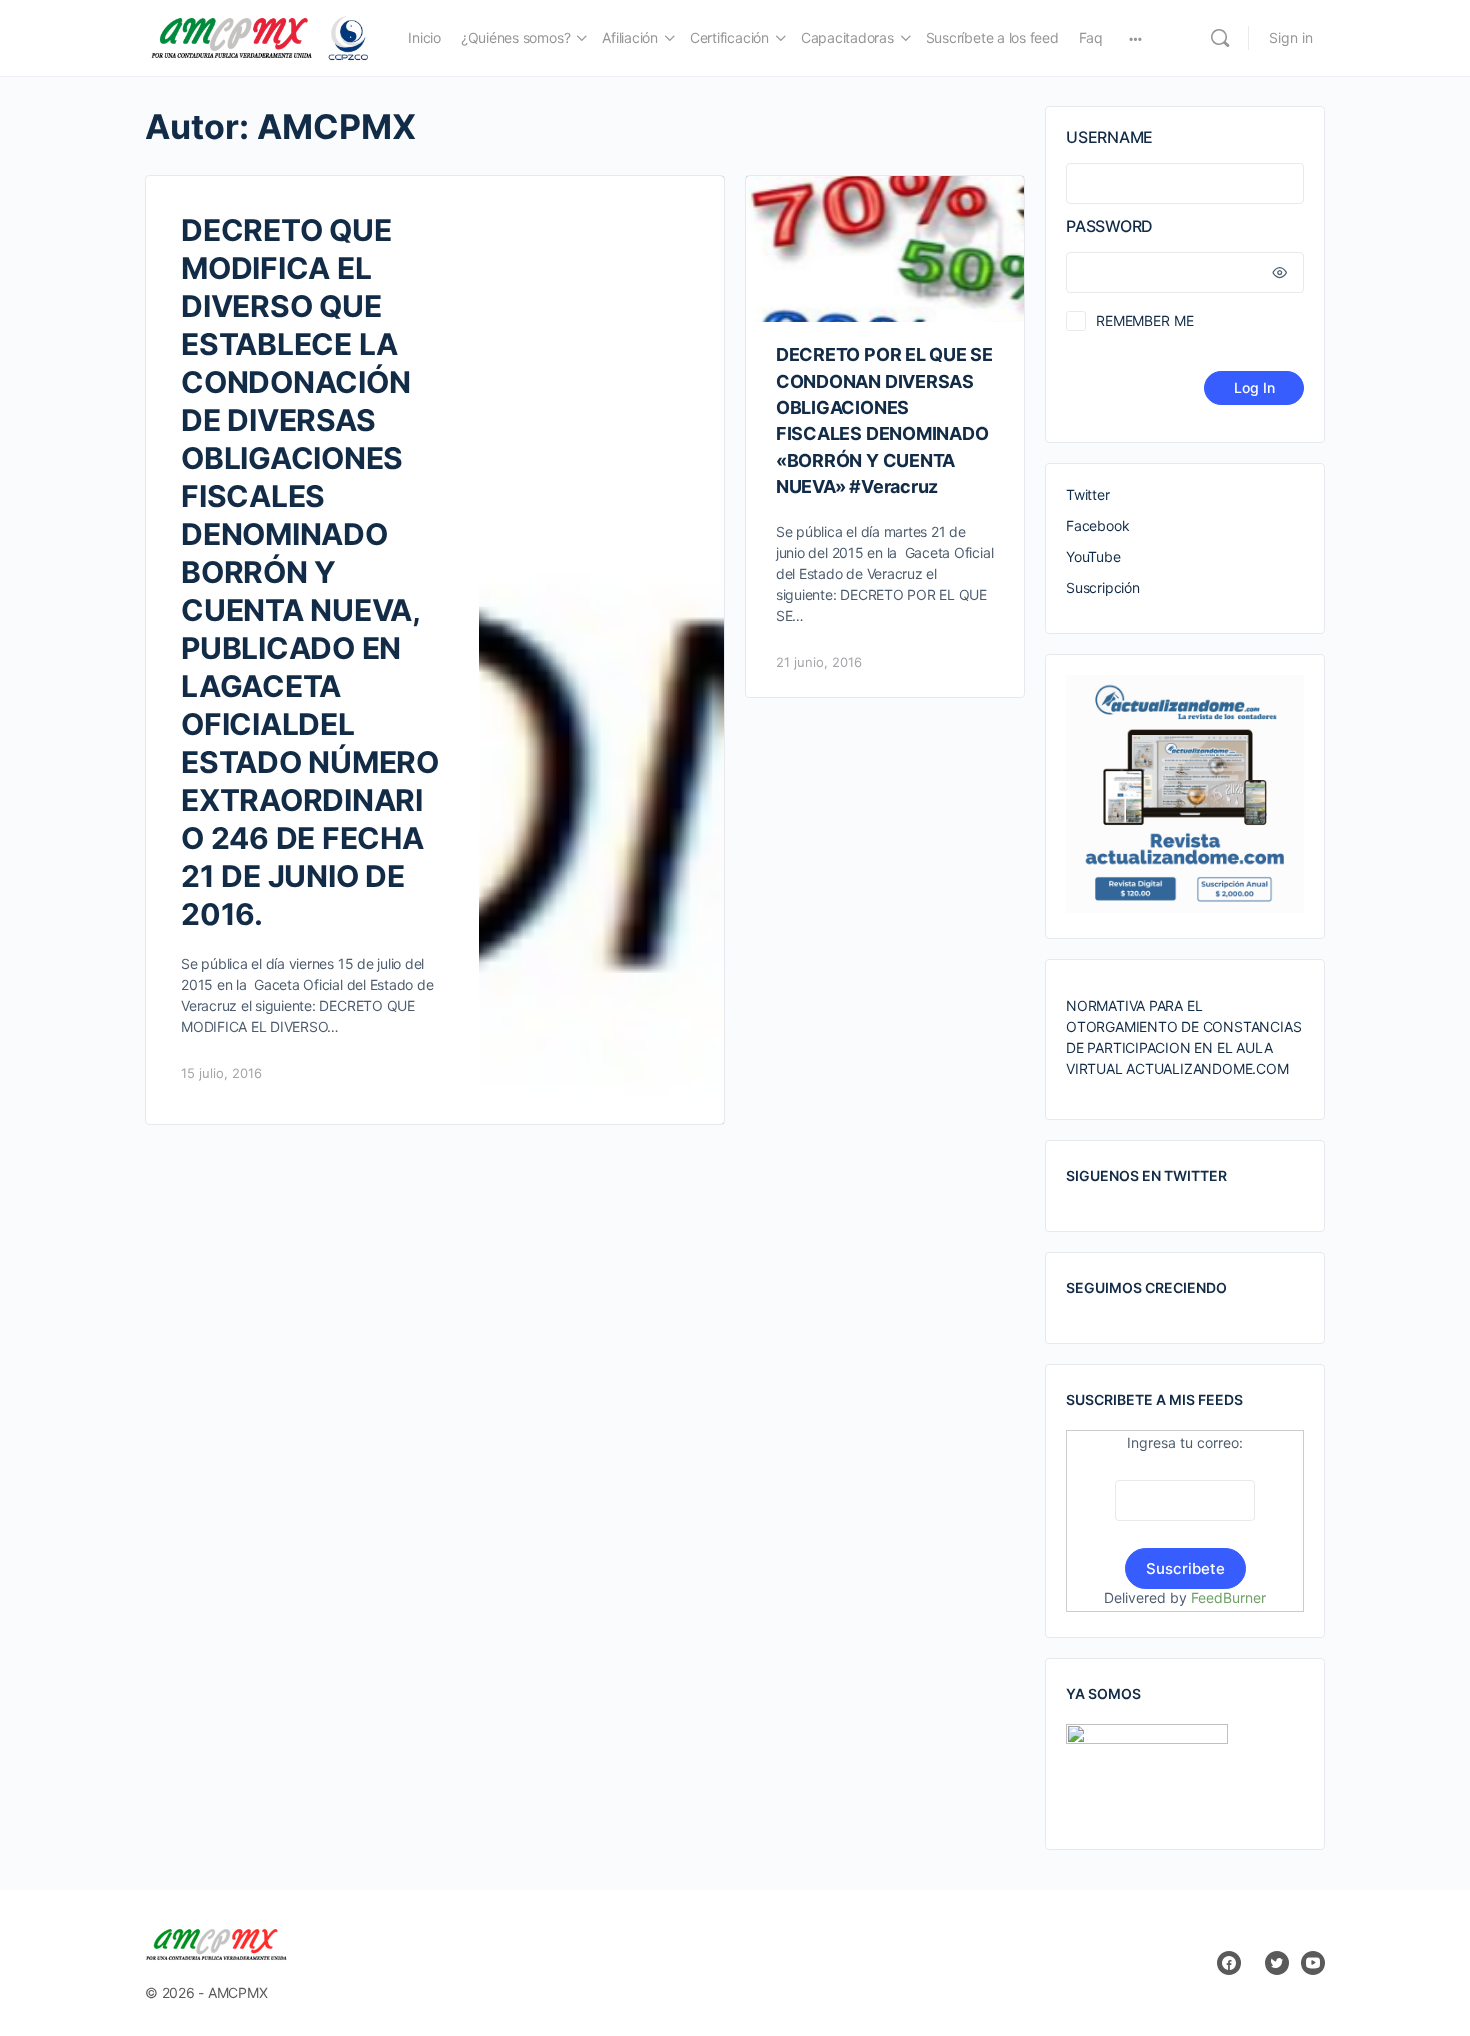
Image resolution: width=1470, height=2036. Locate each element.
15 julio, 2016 (221, 1073)
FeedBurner (1228, 1597)
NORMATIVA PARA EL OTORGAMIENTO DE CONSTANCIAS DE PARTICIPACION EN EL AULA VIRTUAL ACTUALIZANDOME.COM (1183, 1037)
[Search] (1220, 38)
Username (1109, 137)
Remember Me (1144, 320)
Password (1109, 226)
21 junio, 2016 (819, 662)
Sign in (1291, 37)
